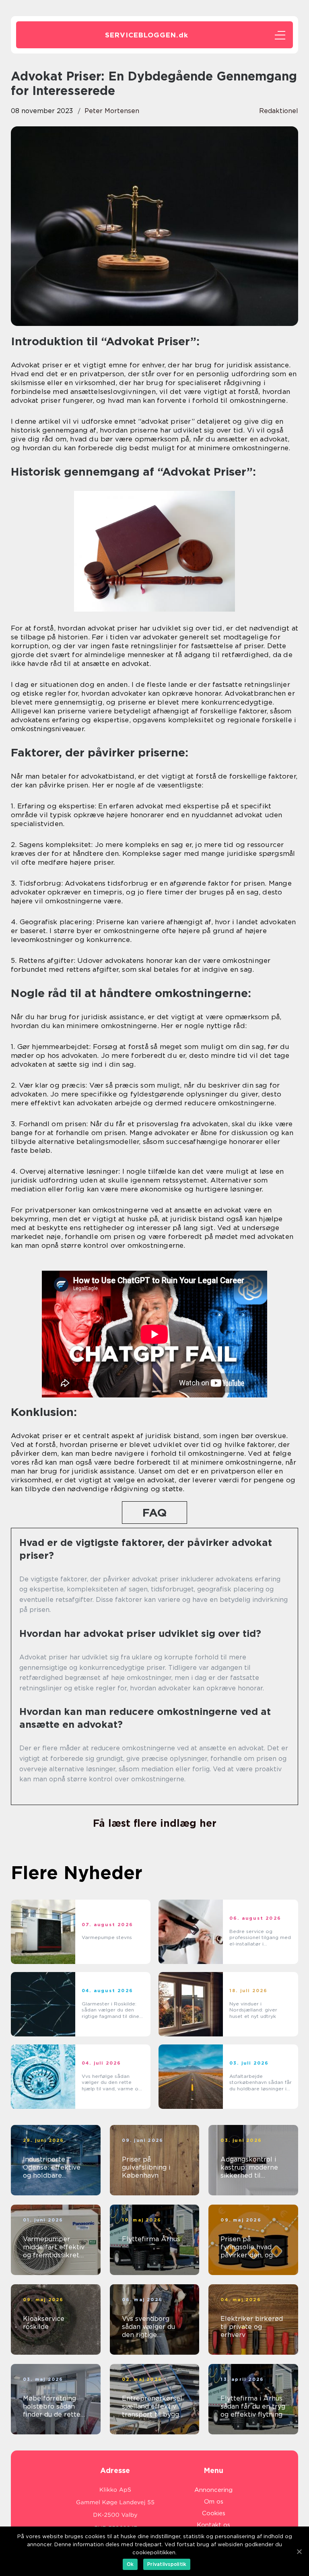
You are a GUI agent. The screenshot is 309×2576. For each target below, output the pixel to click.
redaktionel (279, 111)
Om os (214, 2502)
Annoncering (213, 2490)
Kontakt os (213, 2525)
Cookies (214, 2513)
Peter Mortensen (112, 111)
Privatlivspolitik (167, 2564)
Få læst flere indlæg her (155, 1823)
